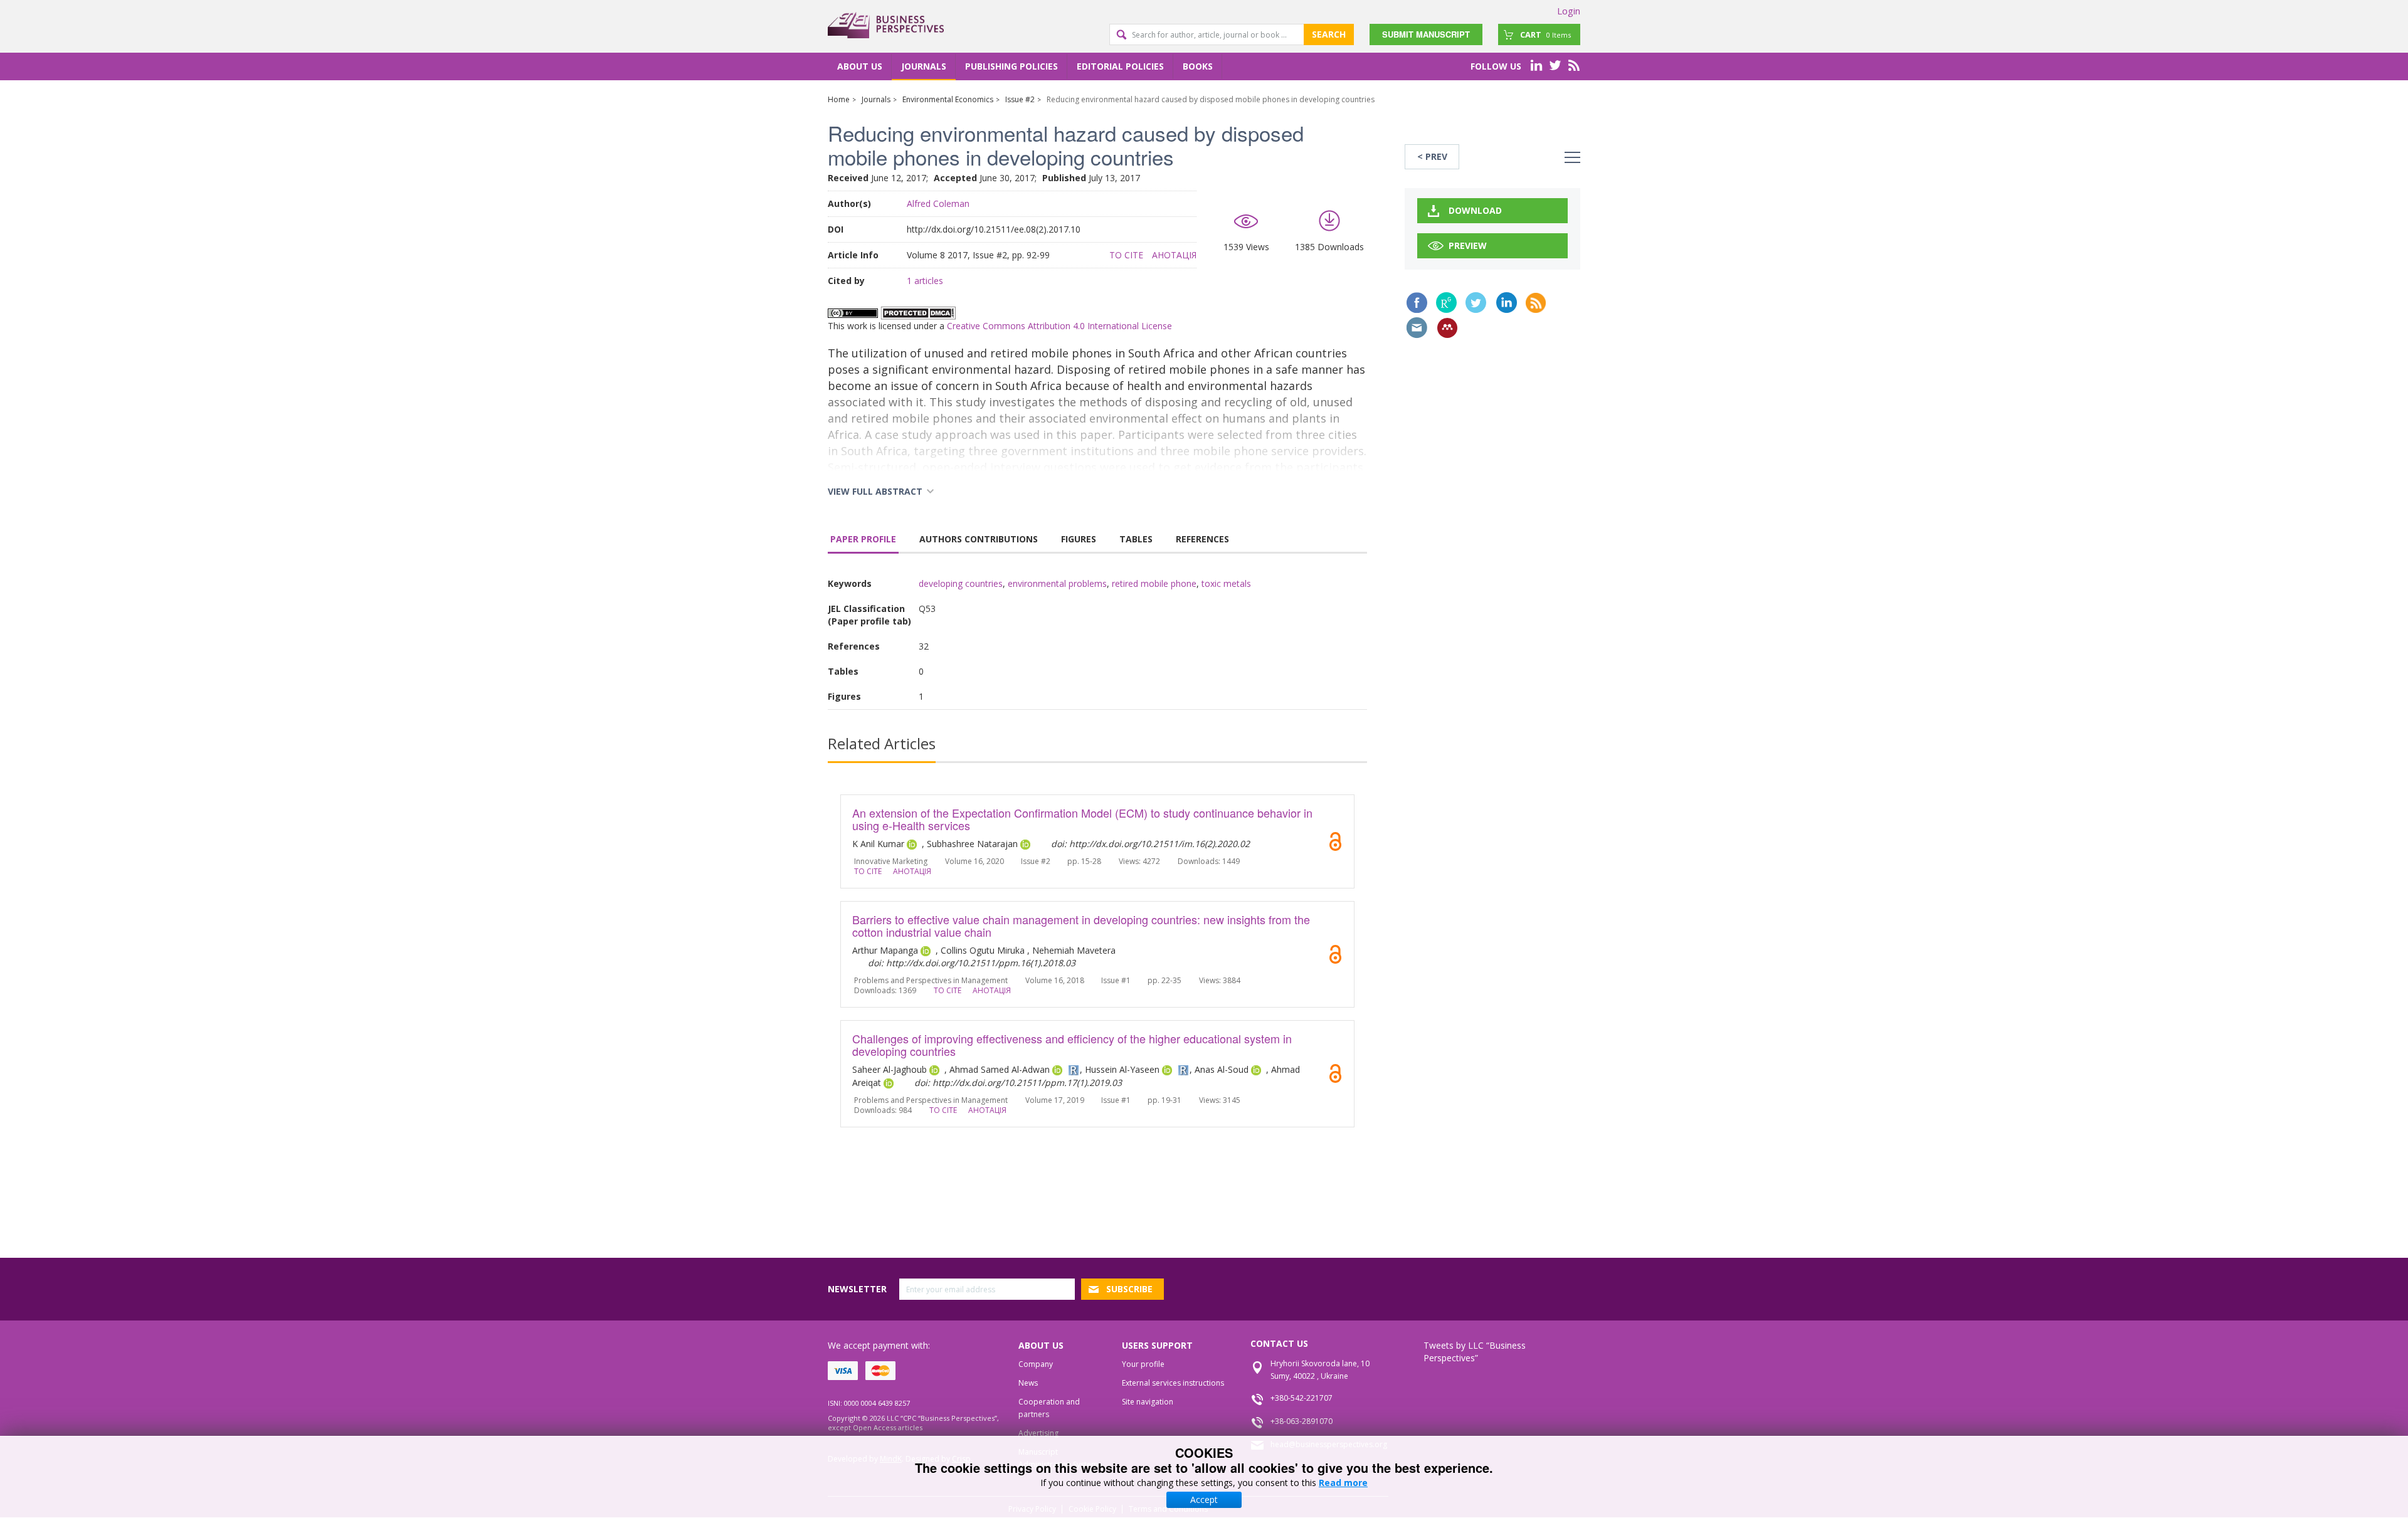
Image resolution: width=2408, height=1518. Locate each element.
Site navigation (1148, 1402)
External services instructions (1173, 1383)
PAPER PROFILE (863, 539)
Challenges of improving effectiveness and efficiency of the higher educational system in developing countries (1072, 1045)
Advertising (1038, 1433)
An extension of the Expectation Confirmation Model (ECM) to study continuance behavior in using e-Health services (1082, 819)
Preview (1468, 245)
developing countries (961, 583)
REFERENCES (1202, 539)
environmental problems (1057, 583)
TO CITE (1126, 255)
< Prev (1432, 156)
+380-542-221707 (1302, 1398)
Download (1475, 210)
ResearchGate (1446, 303)
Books (1198, 66)
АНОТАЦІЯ (1174, 255)
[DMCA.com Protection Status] (918, 312)
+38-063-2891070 (1302, 1421)
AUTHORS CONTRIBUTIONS (979, 539)
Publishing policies (1011, 66)
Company (1036, 1364)
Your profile (1143, 1364)
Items (1545, 34)
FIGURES (1079, 539)
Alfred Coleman (938, 203)
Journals (924, 66)
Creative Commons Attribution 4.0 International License (1059, 326)
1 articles (925, 281)
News (1028, 1383)
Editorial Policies (1120, 66)
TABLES (1136, 539)
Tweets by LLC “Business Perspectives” (1475, 1352)
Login (1569, 11)
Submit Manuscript (1426, 34)
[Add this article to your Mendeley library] (1447, 328)
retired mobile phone (1154, 583)
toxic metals (1226, 583)
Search (1329, 34)
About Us (860, 66)
